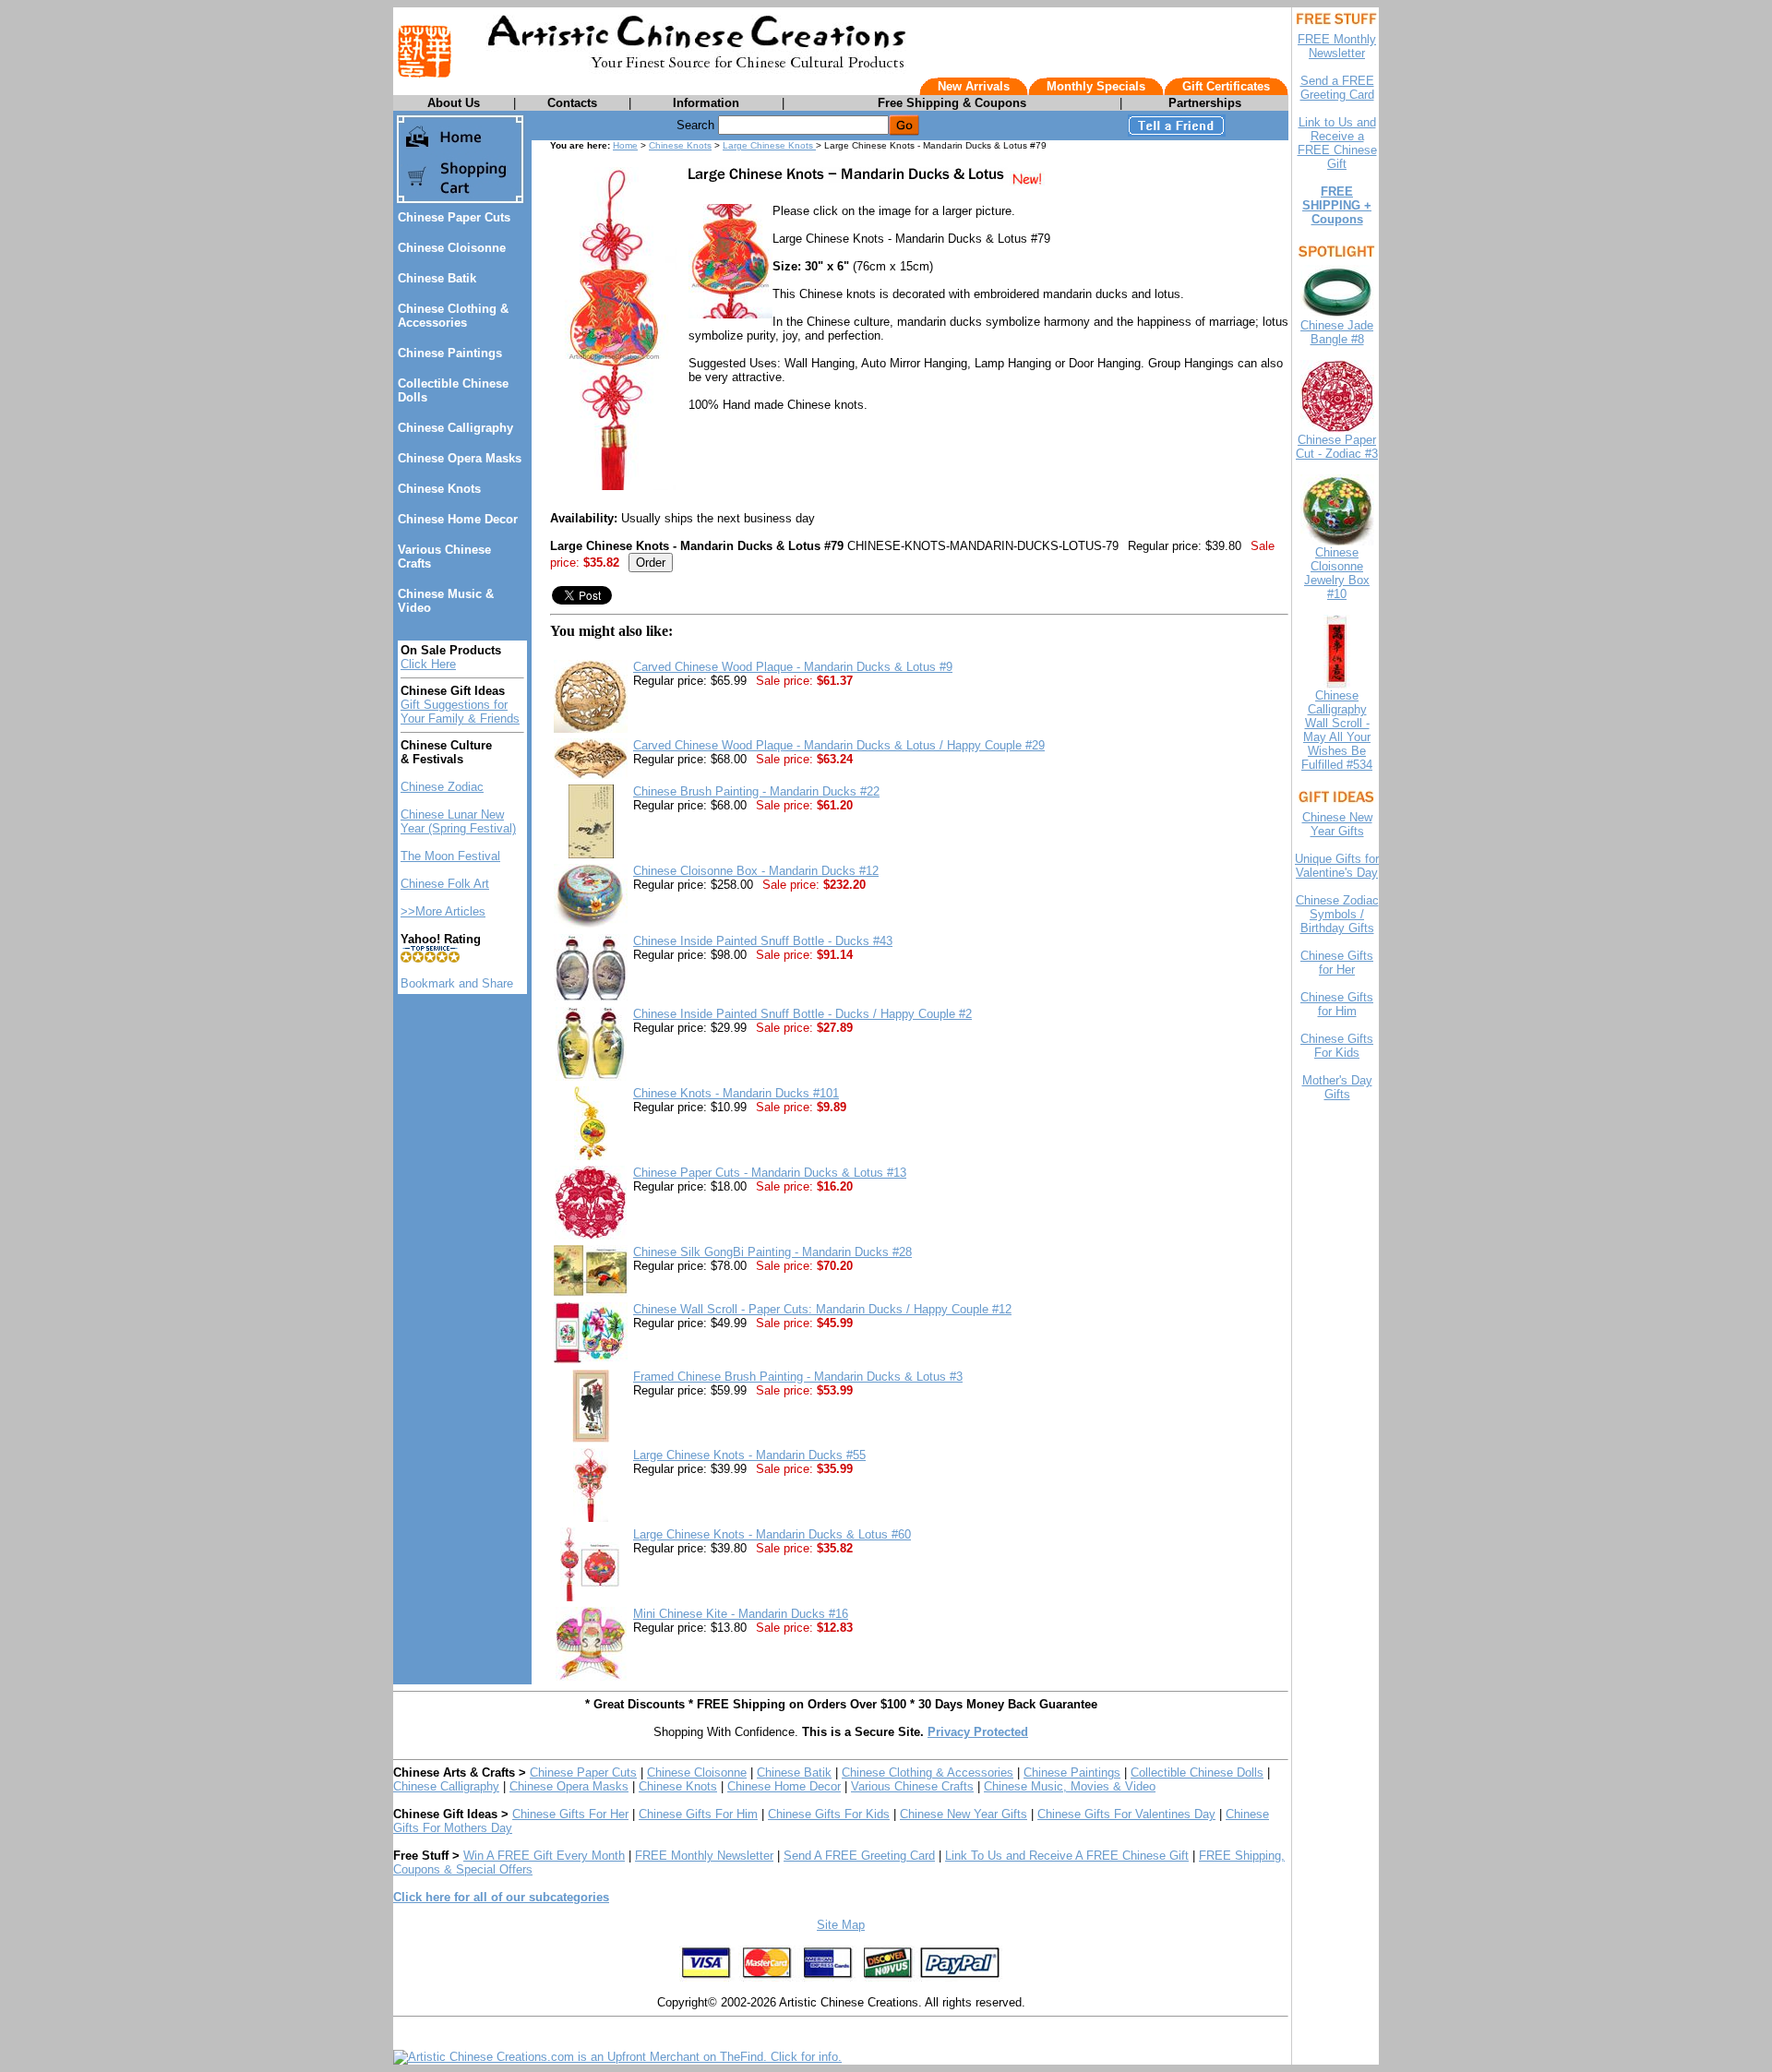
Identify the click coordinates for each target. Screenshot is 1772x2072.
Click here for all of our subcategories (501, 1897)
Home (625, 145)
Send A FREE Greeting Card (859, 1856)
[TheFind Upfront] (617, 2057)
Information (706, 103)
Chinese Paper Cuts (454, 217)
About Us (454, 103)
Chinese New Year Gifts (964, 1814)
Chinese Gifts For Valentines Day (1126, 1814)
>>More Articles (443, 911)
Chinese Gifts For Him (698, 1814)
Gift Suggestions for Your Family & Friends (460, 712)
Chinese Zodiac (442, 787)
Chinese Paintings (450, 353)
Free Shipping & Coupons (952, 103)
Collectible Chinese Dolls (1197, 1773)
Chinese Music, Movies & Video (1070, 1786)
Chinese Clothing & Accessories (453, 316)
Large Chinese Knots (769, 145)
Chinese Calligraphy (455, 428)
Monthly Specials (1096, 86)
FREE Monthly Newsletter (704, 1856)
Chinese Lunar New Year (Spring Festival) (458, 821)
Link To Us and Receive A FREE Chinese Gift (1067, 1856)
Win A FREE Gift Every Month (544, 1856)
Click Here (428, 664)
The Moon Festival (450, 856)
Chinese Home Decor (458, 519)
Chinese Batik (437, 278)
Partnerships (1205, 103)
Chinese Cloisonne (452, 248)
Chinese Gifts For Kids (829, 1814)
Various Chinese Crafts (912, 1786)
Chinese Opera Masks (460, 458)
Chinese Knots (439, 489)
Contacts (572, 103)
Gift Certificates (1226, 86)
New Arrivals (974, 86)
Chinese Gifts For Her (570, 1814)
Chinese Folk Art (445, 884)
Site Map (841, 1925)
